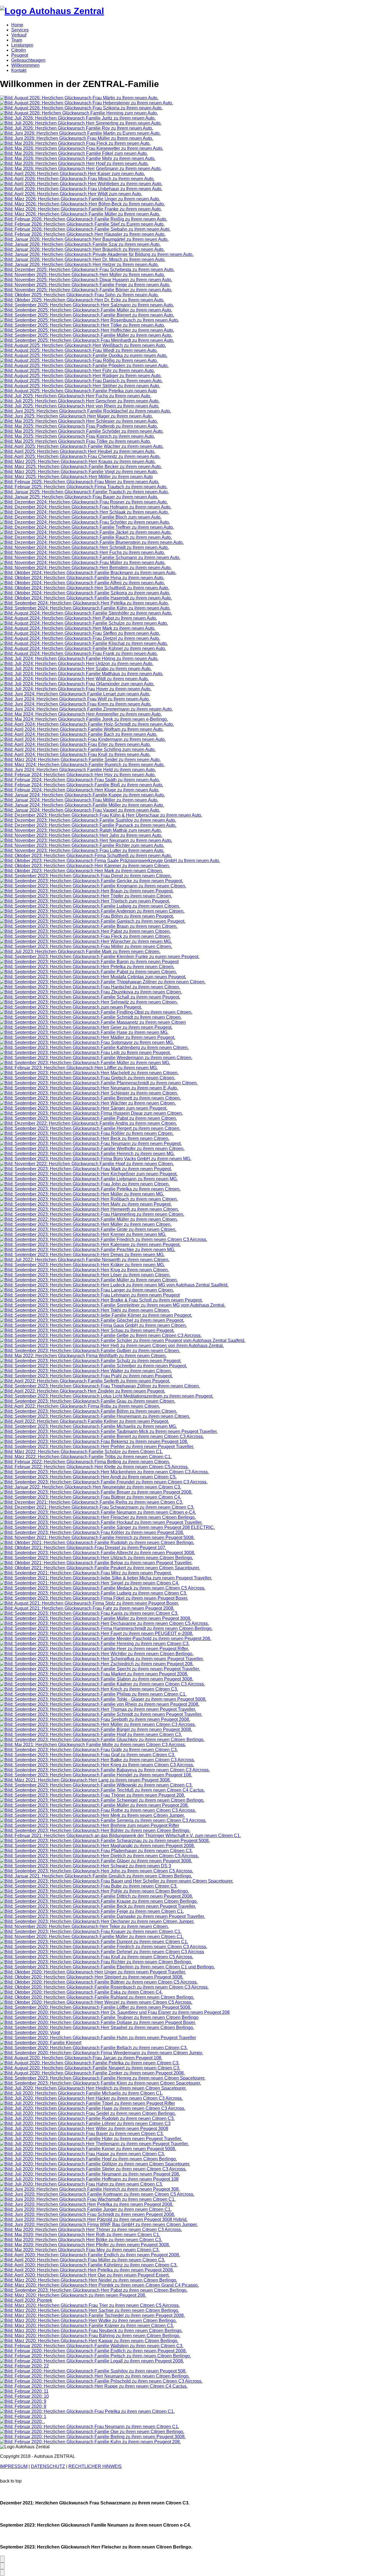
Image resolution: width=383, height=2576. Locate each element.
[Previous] (2, 2566)
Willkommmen (25, 65)
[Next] (2, 2559)
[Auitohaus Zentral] (52, 11)
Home (17, 25)
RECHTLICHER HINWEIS (95, 2466)
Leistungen (22, 45)
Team (17, 40)
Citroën (19, 50)
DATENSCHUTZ (48, 2466)
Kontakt (19, 70)
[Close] (2, 2573)
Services (20, 30)
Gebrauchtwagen (28, 60)
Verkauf (19, 35)
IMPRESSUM (14, 2466)
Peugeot (20, 55)
